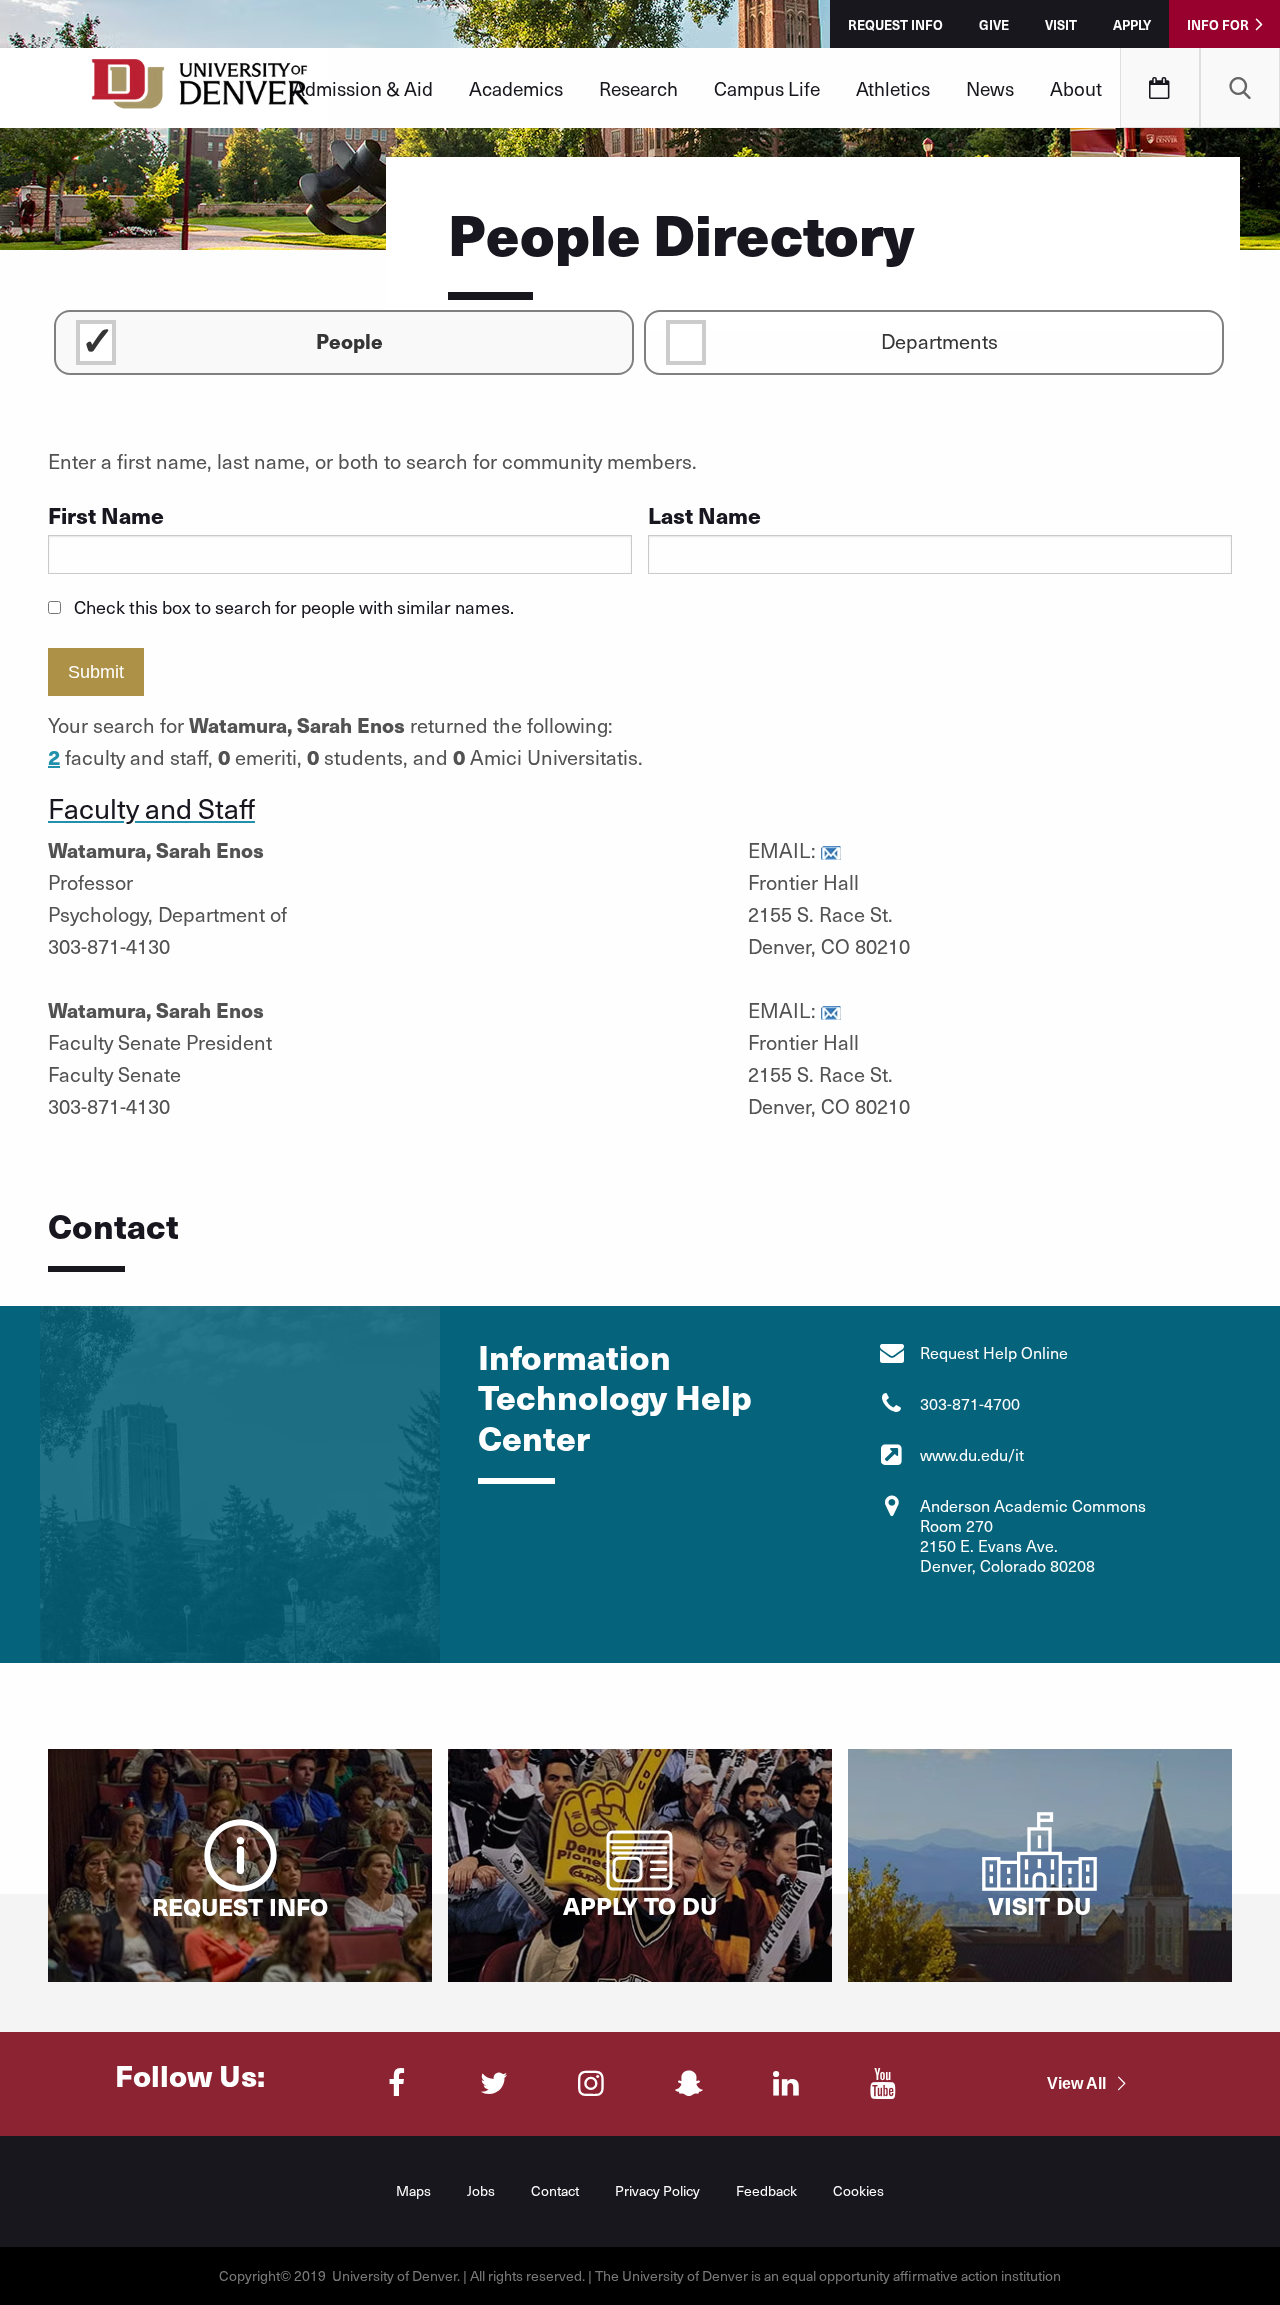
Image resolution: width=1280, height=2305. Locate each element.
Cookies (858, 2190)
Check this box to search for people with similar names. (294, 606)
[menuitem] (362, 88)
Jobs (481, 2190)
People (349, 340)
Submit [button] (96, 672)
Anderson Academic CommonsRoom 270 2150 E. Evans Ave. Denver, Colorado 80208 (1033, 1535)
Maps (413, 2190)
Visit (1061, 24)
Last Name (704, 514)
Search (1240, 88)
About (1076, 88)
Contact (555, 2190)
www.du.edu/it (972, 1454)
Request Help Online (994, 1352)
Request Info (895, 24)
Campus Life (767, 88)
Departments (939, 341)
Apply (1132, 24)
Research (638, 88)
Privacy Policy (657, 2190)
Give (994, 24)
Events (1160, 88)
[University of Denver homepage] (200, 90)
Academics (516, 88)
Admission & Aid (362, 88)
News (990, 88)
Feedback (766, 2190)
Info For (1218, 24)
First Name (106, 514)
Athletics (893, 88)
